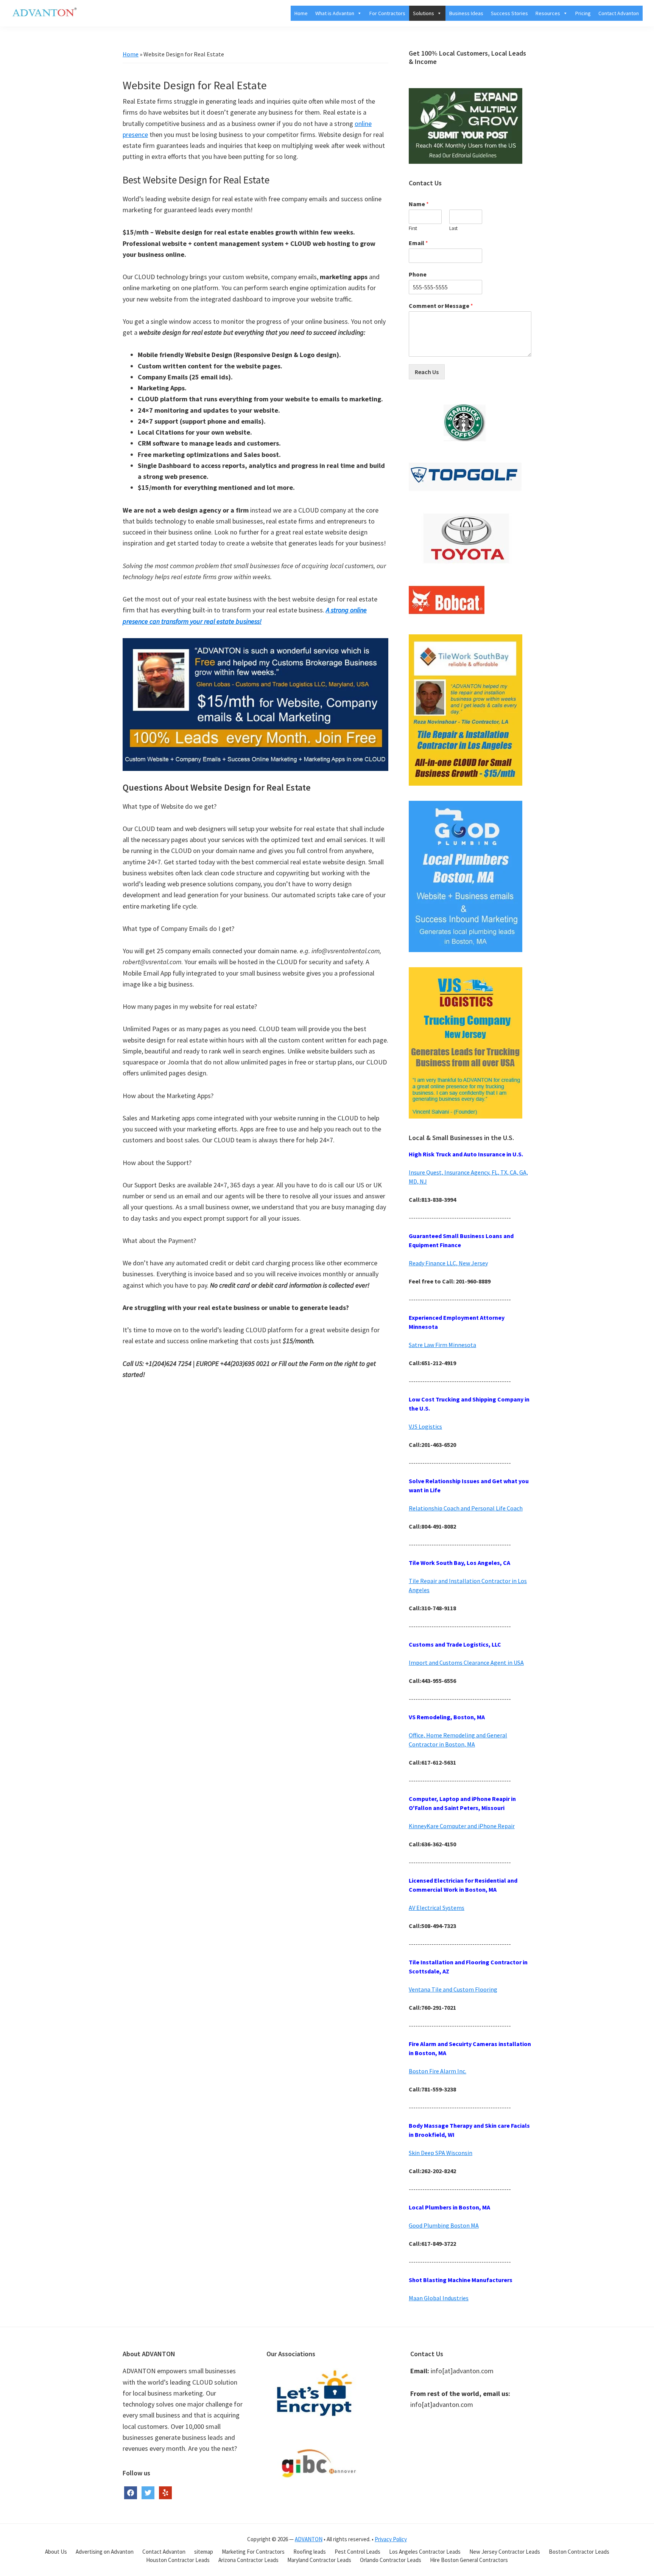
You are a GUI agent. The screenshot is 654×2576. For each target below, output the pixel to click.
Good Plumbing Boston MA (444, 2225)
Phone (418, 274)
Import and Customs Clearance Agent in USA (466, 1662)
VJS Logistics (425, 1426)
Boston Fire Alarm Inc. (438, 2071)
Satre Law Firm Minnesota (442, 1345)
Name (419, 204)
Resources (548, 13)
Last (453, 228)
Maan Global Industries (439, 2298)
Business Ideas (466, 13)
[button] (358, 13)
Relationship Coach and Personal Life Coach (466, 1508)
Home (301, 13)
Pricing (583, 13)
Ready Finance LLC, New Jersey (448, 1263)
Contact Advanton (619, 13)
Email (418, 243)
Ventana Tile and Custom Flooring (453, 1989)
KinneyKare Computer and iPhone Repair (462, 1826)
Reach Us (427, 372)
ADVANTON (309, 2539)
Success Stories (509, 13)
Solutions (424, 13)
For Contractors (387, 13)
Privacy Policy (391, 2539)
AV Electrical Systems (437, 1908)
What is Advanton (335, 13)
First (413, 228)
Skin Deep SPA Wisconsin (441, 2153)
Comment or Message (441, 306)
